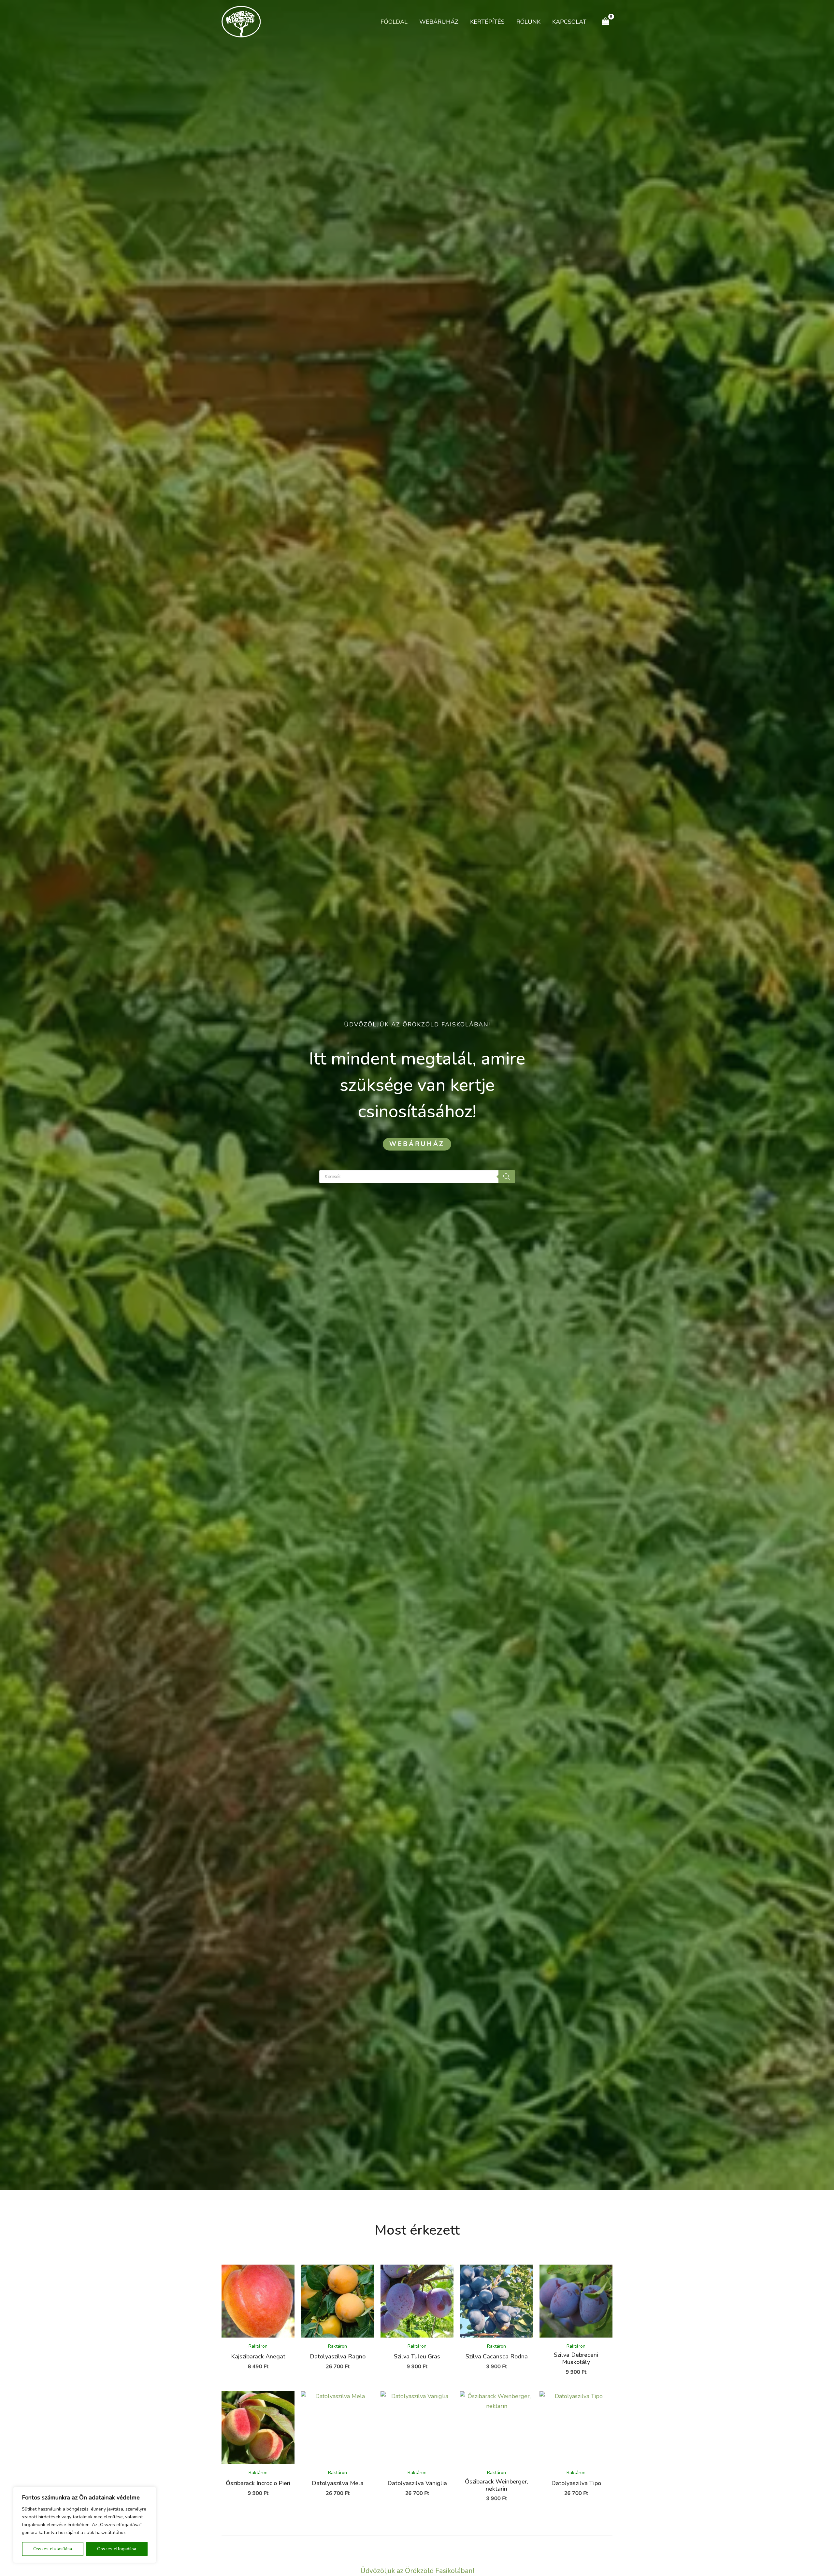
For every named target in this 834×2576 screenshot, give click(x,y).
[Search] (507, 1177)
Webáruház (439, 22)
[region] (85, 2525)
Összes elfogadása (117, 2549)
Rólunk (528, 22)
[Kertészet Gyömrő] (241, 21)
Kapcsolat (569, 22)
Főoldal (394, 22)
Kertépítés (487, 22)
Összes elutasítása (53, 2549)
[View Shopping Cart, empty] (606, 21)
